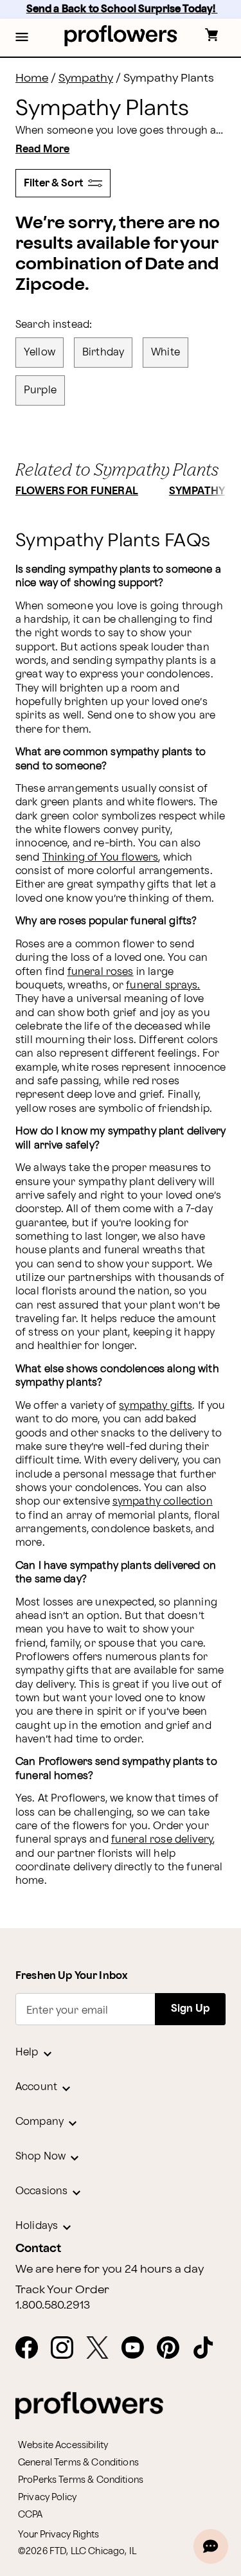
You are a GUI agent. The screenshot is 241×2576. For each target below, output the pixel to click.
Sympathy (86, 78)
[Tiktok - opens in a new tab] (209, 2348)
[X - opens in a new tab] (103, 2348)
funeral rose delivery (162, 1840)
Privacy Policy (47, 2497)
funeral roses (101, 972)
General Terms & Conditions (78, 2463)
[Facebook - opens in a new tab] (32, 2348)
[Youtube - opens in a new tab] (138, 2348)
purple (40, 390)
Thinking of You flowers (100, 858)
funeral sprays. (163, 986)
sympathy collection (163, 1502)
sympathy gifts (156, 1406)
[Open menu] (22, 38)
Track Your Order (62, 2290)
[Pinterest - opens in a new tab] (173, 2348)
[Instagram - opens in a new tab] (67, 2348)
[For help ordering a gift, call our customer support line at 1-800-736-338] (121, 36)
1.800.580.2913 (53, 2305)
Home (32, 78)
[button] (22, 38)
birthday (103, 353)
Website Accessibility (63, 2445)
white (165, 353)
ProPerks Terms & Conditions (81, 2480)
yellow (40, 353)
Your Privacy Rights (58, 2535)
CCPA (31, 2515)
